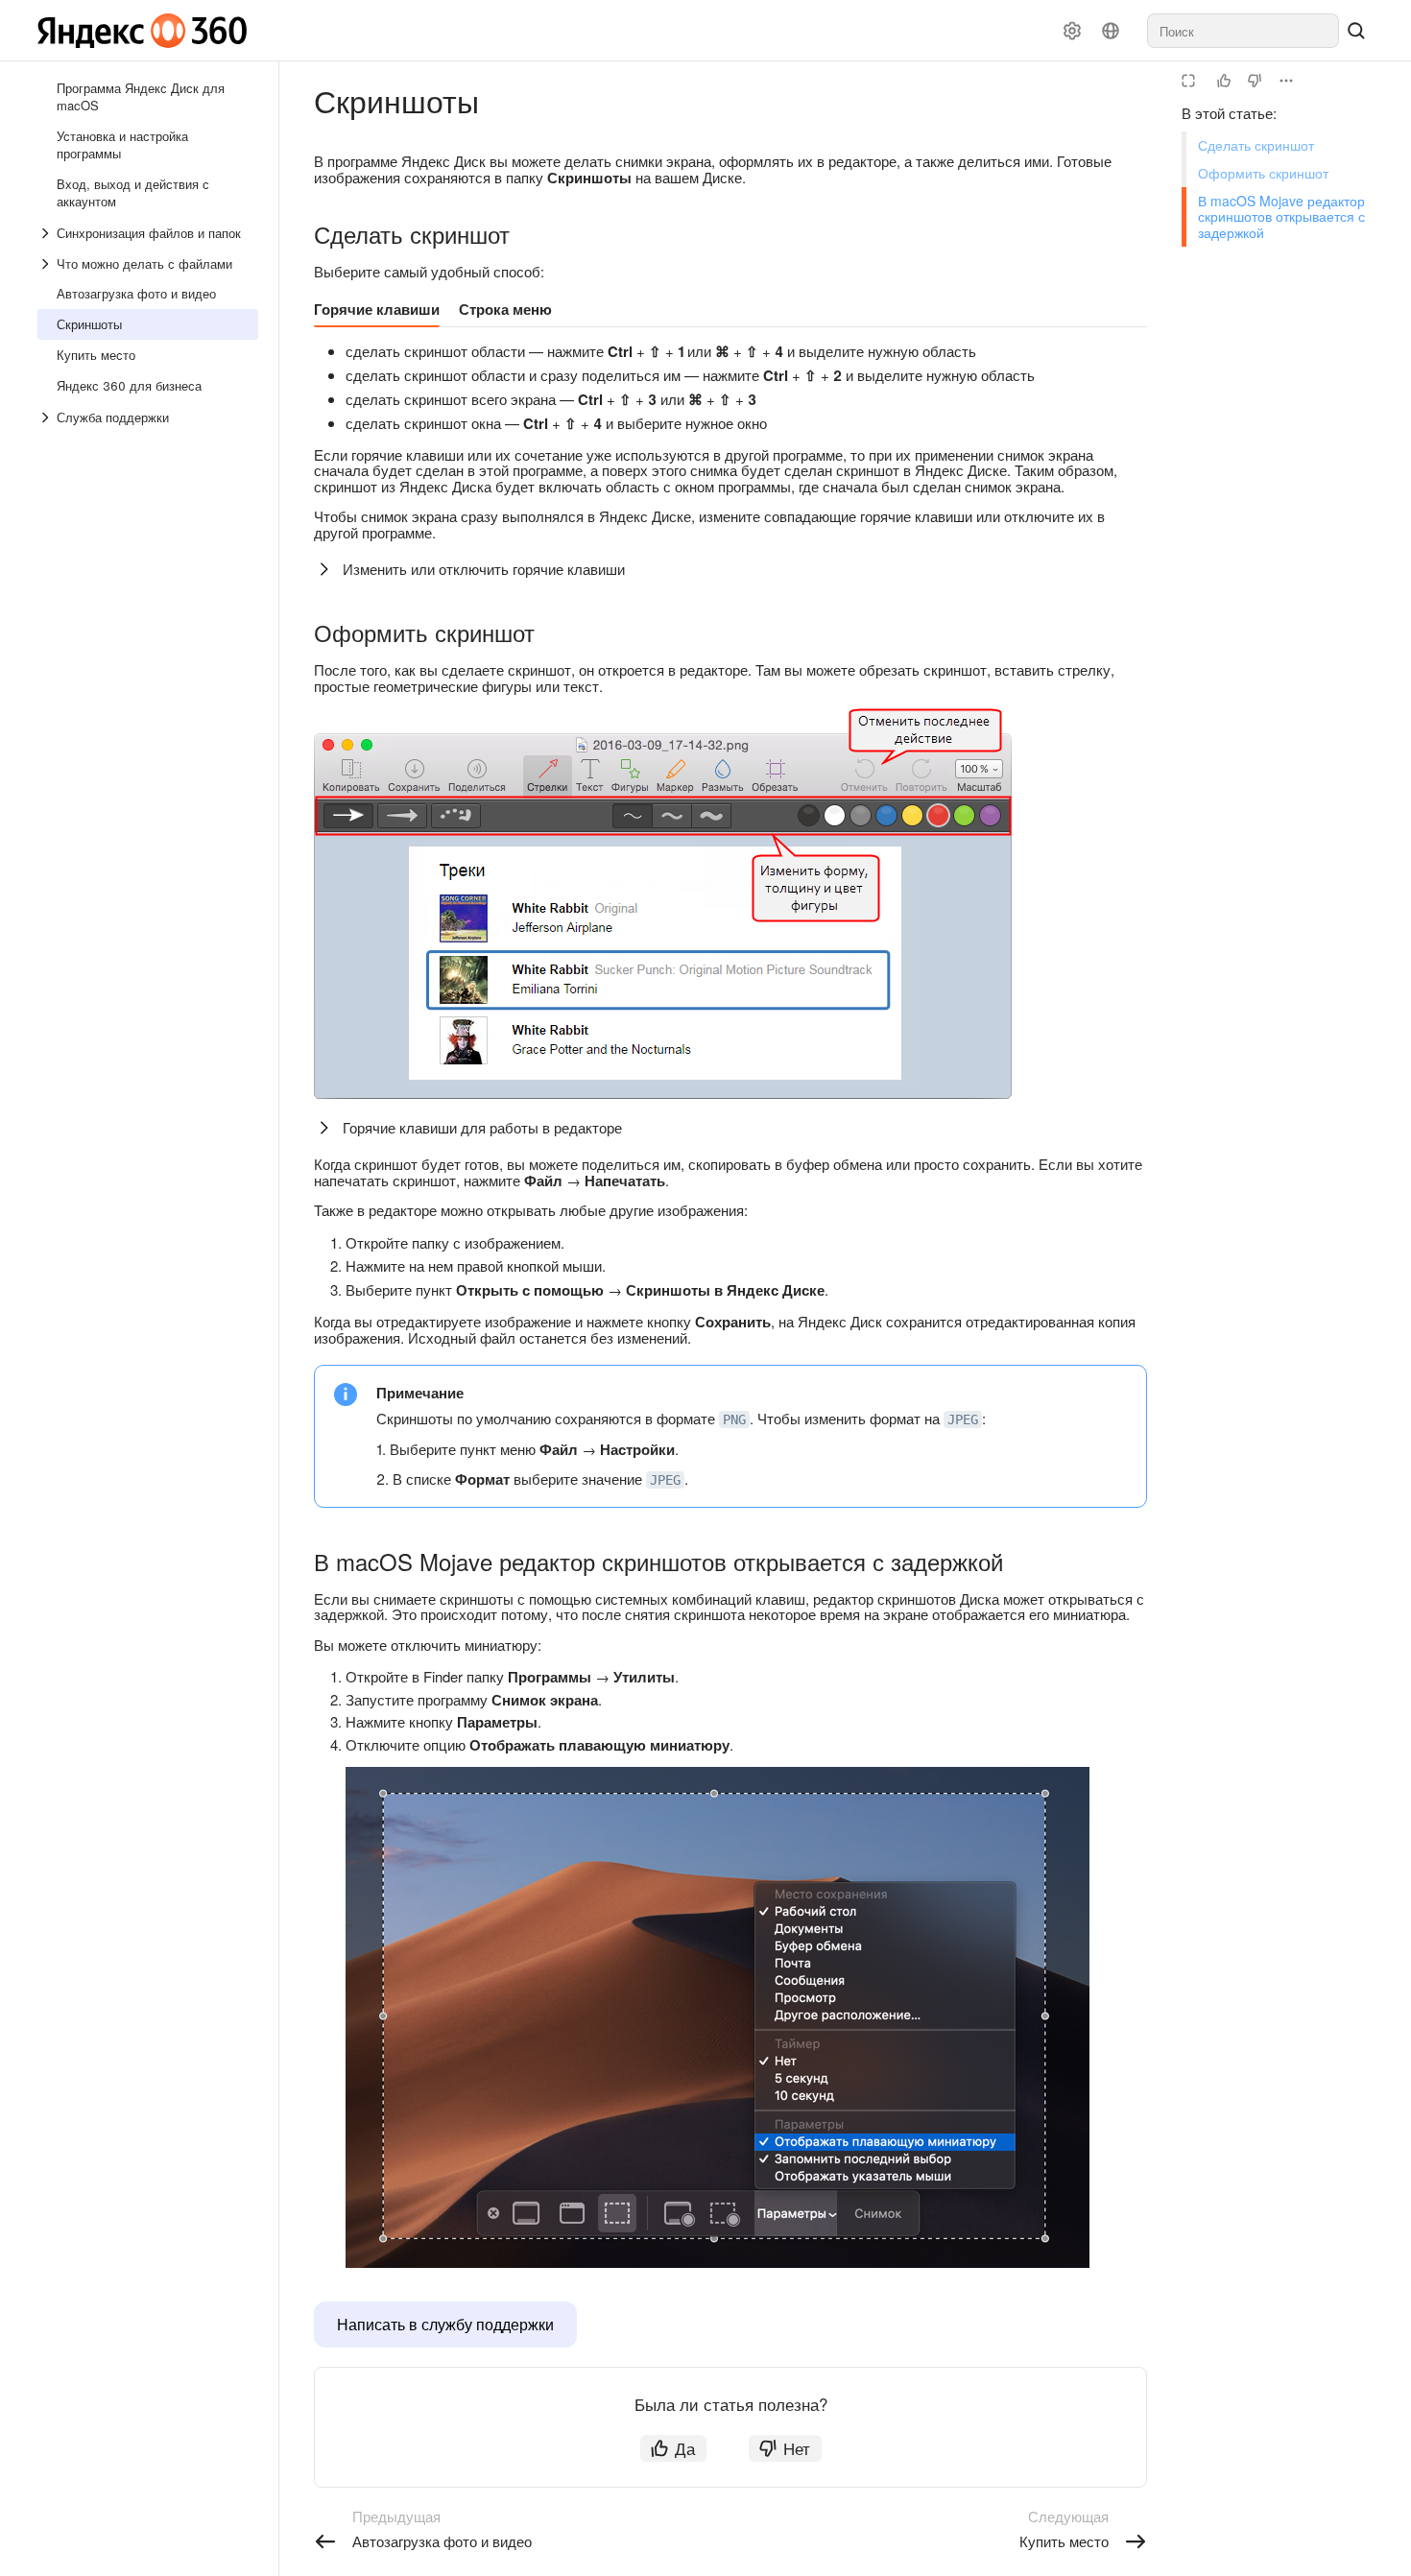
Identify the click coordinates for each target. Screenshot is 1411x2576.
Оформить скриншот (1263, 173)
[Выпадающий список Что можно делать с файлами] (47, 264)
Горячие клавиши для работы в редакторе (482, 1127)
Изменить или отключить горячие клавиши (484, 569)
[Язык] (1111, 31)
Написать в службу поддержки (445, 2324)
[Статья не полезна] (1255, 81)
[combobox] (1243, 31)
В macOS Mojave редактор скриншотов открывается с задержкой (1281, 217)
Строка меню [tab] (505, 309)
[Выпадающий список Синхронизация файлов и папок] (47, 233)
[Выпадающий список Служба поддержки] (47, 417)
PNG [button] (734, 1419)
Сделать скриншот (1256, 145)
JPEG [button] (963, 1419)
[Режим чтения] (1188, 81)
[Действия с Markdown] (1286, 81)
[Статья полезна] (1224, 81)
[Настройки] (1072, 31)
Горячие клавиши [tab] (377, 309)
